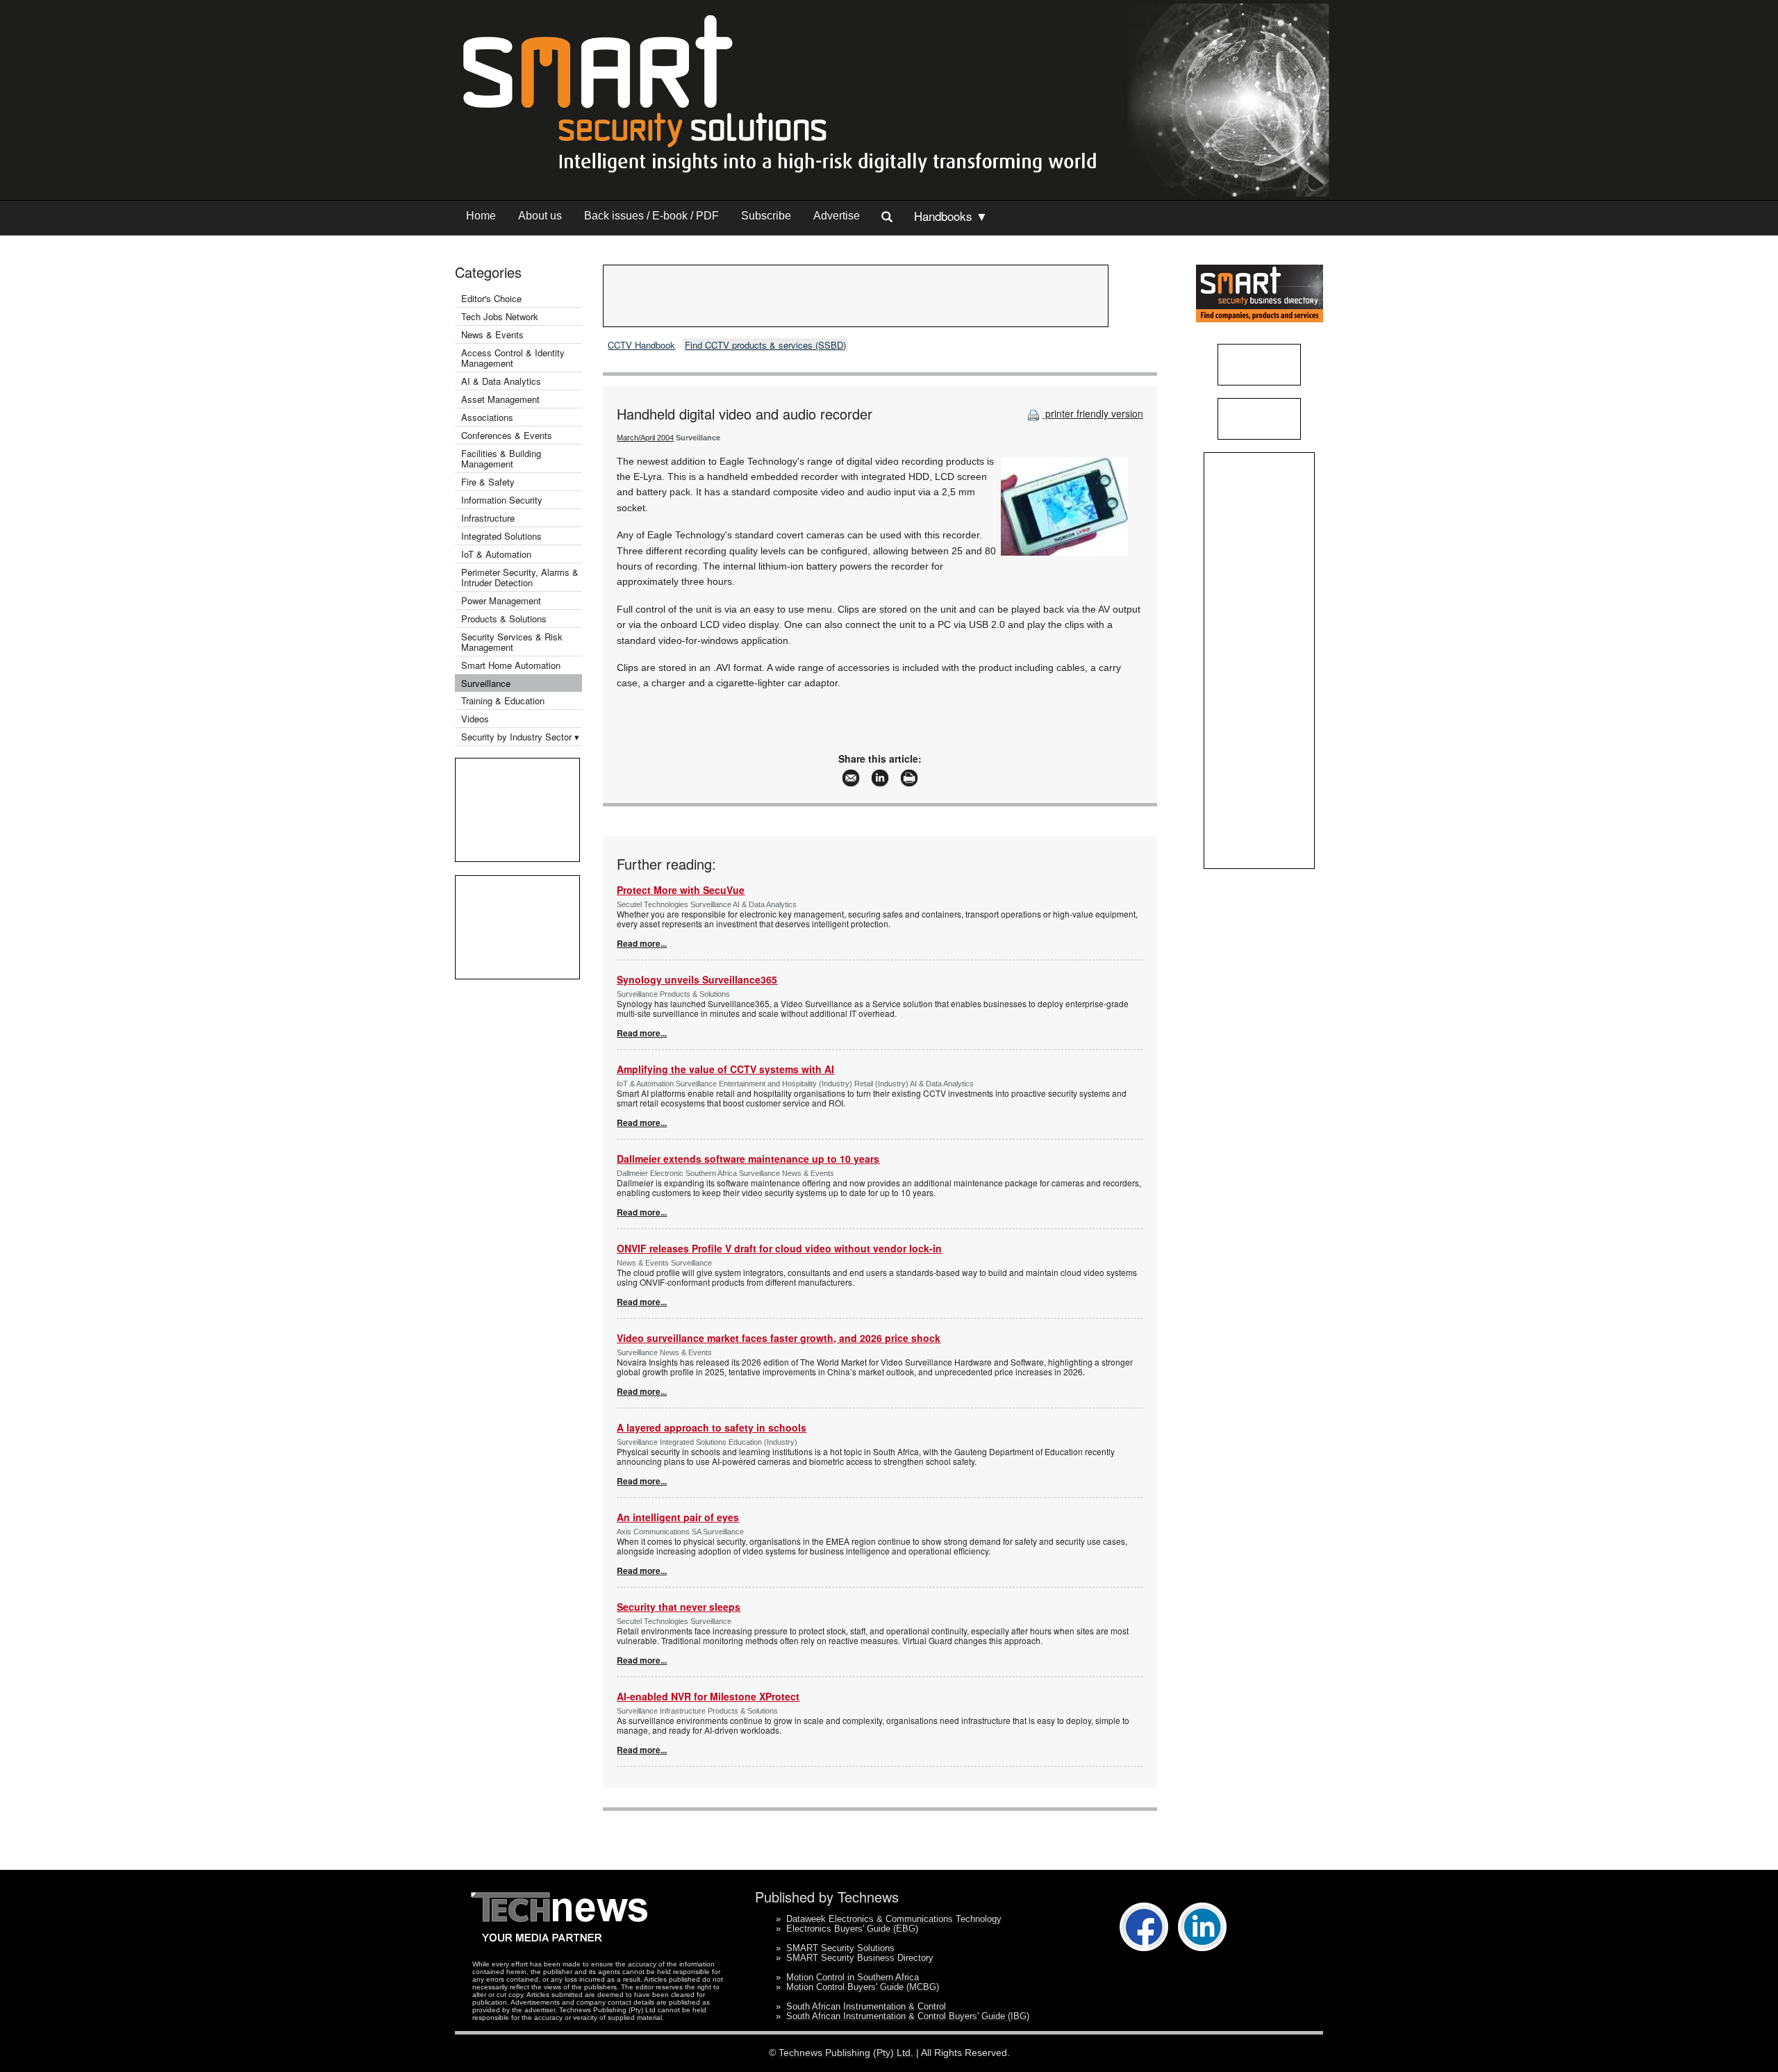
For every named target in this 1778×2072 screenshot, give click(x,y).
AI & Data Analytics (501, 381)
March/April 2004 (645, 438)
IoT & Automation (496, 554)
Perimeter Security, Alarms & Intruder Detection (520, 577)
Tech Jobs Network (500, 316)
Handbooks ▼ (951, 216)
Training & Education (503, 701)
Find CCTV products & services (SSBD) (765, 345)
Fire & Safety (488, 482)
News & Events (492, 334)
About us (540, 216)
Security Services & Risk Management (512, 642)
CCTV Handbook (641, 345)
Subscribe (766, 216)
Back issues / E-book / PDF (651, 216)
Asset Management (500, 399)
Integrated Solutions (501, 536)
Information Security (502, 500)
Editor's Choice (491, 298)
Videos (475, 719)
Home (481, 216)
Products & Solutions (504, 619)
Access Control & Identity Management (513, 358)
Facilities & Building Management (501, 458)
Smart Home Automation (512, 665)
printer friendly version (1093, 413)
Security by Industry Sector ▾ (520, 737)
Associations (487, 417)
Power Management (501, 600)
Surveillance (486, 683)
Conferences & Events (507, 435)
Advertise (837, 216)
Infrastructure (488, 518)
